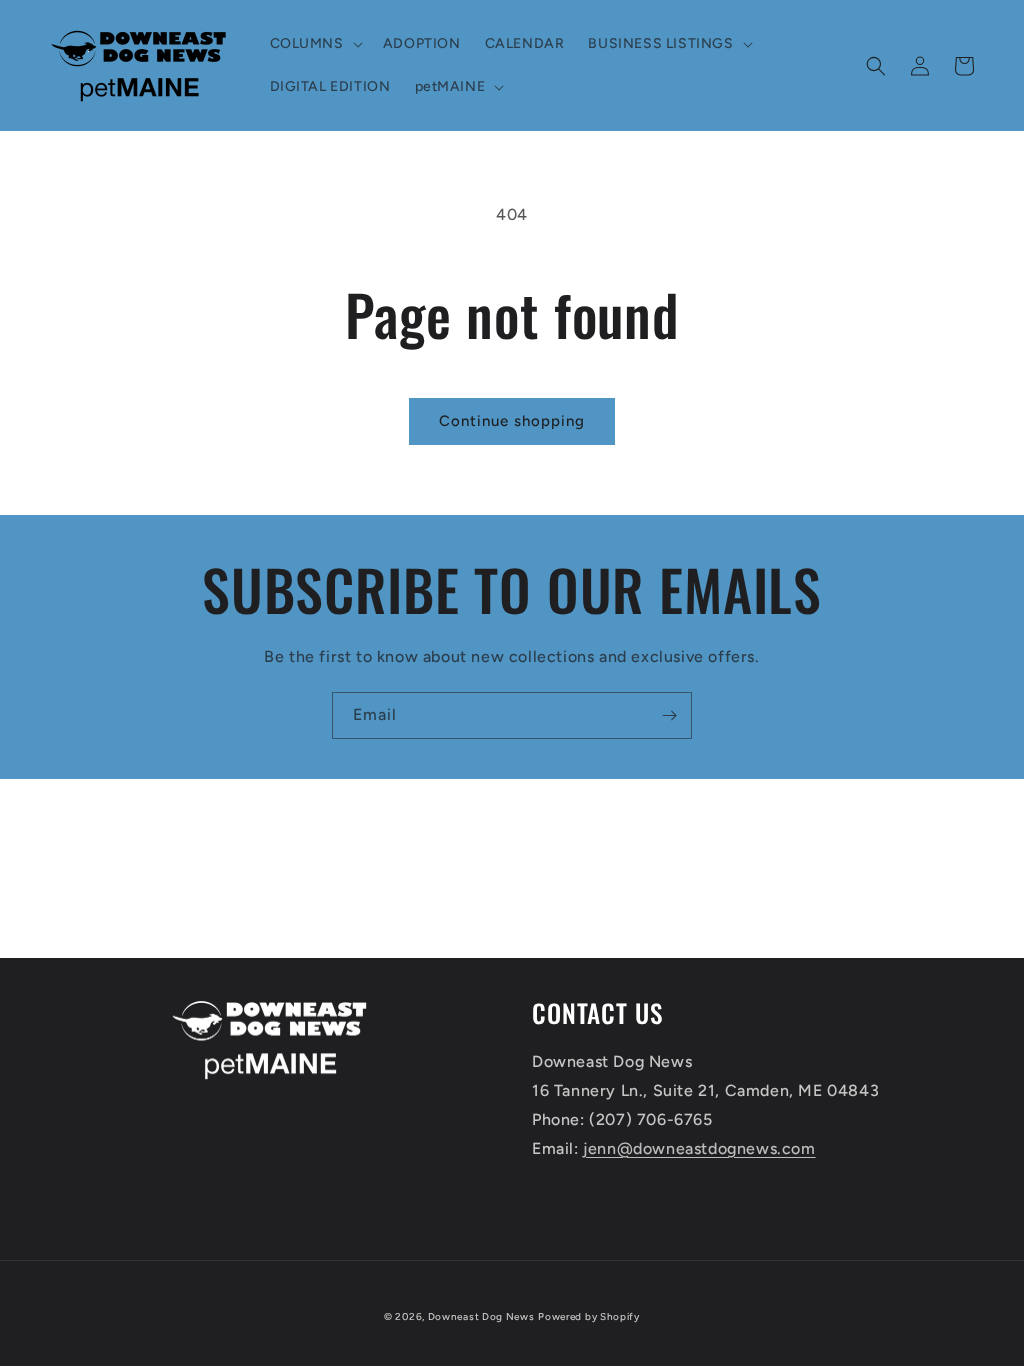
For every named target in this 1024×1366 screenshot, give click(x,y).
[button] (314, 44)
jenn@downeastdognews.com (699, 1148)
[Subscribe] (669, 715)
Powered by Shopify (589, 1316)
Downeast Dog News (481, 1316)
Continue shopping (512, 421)
